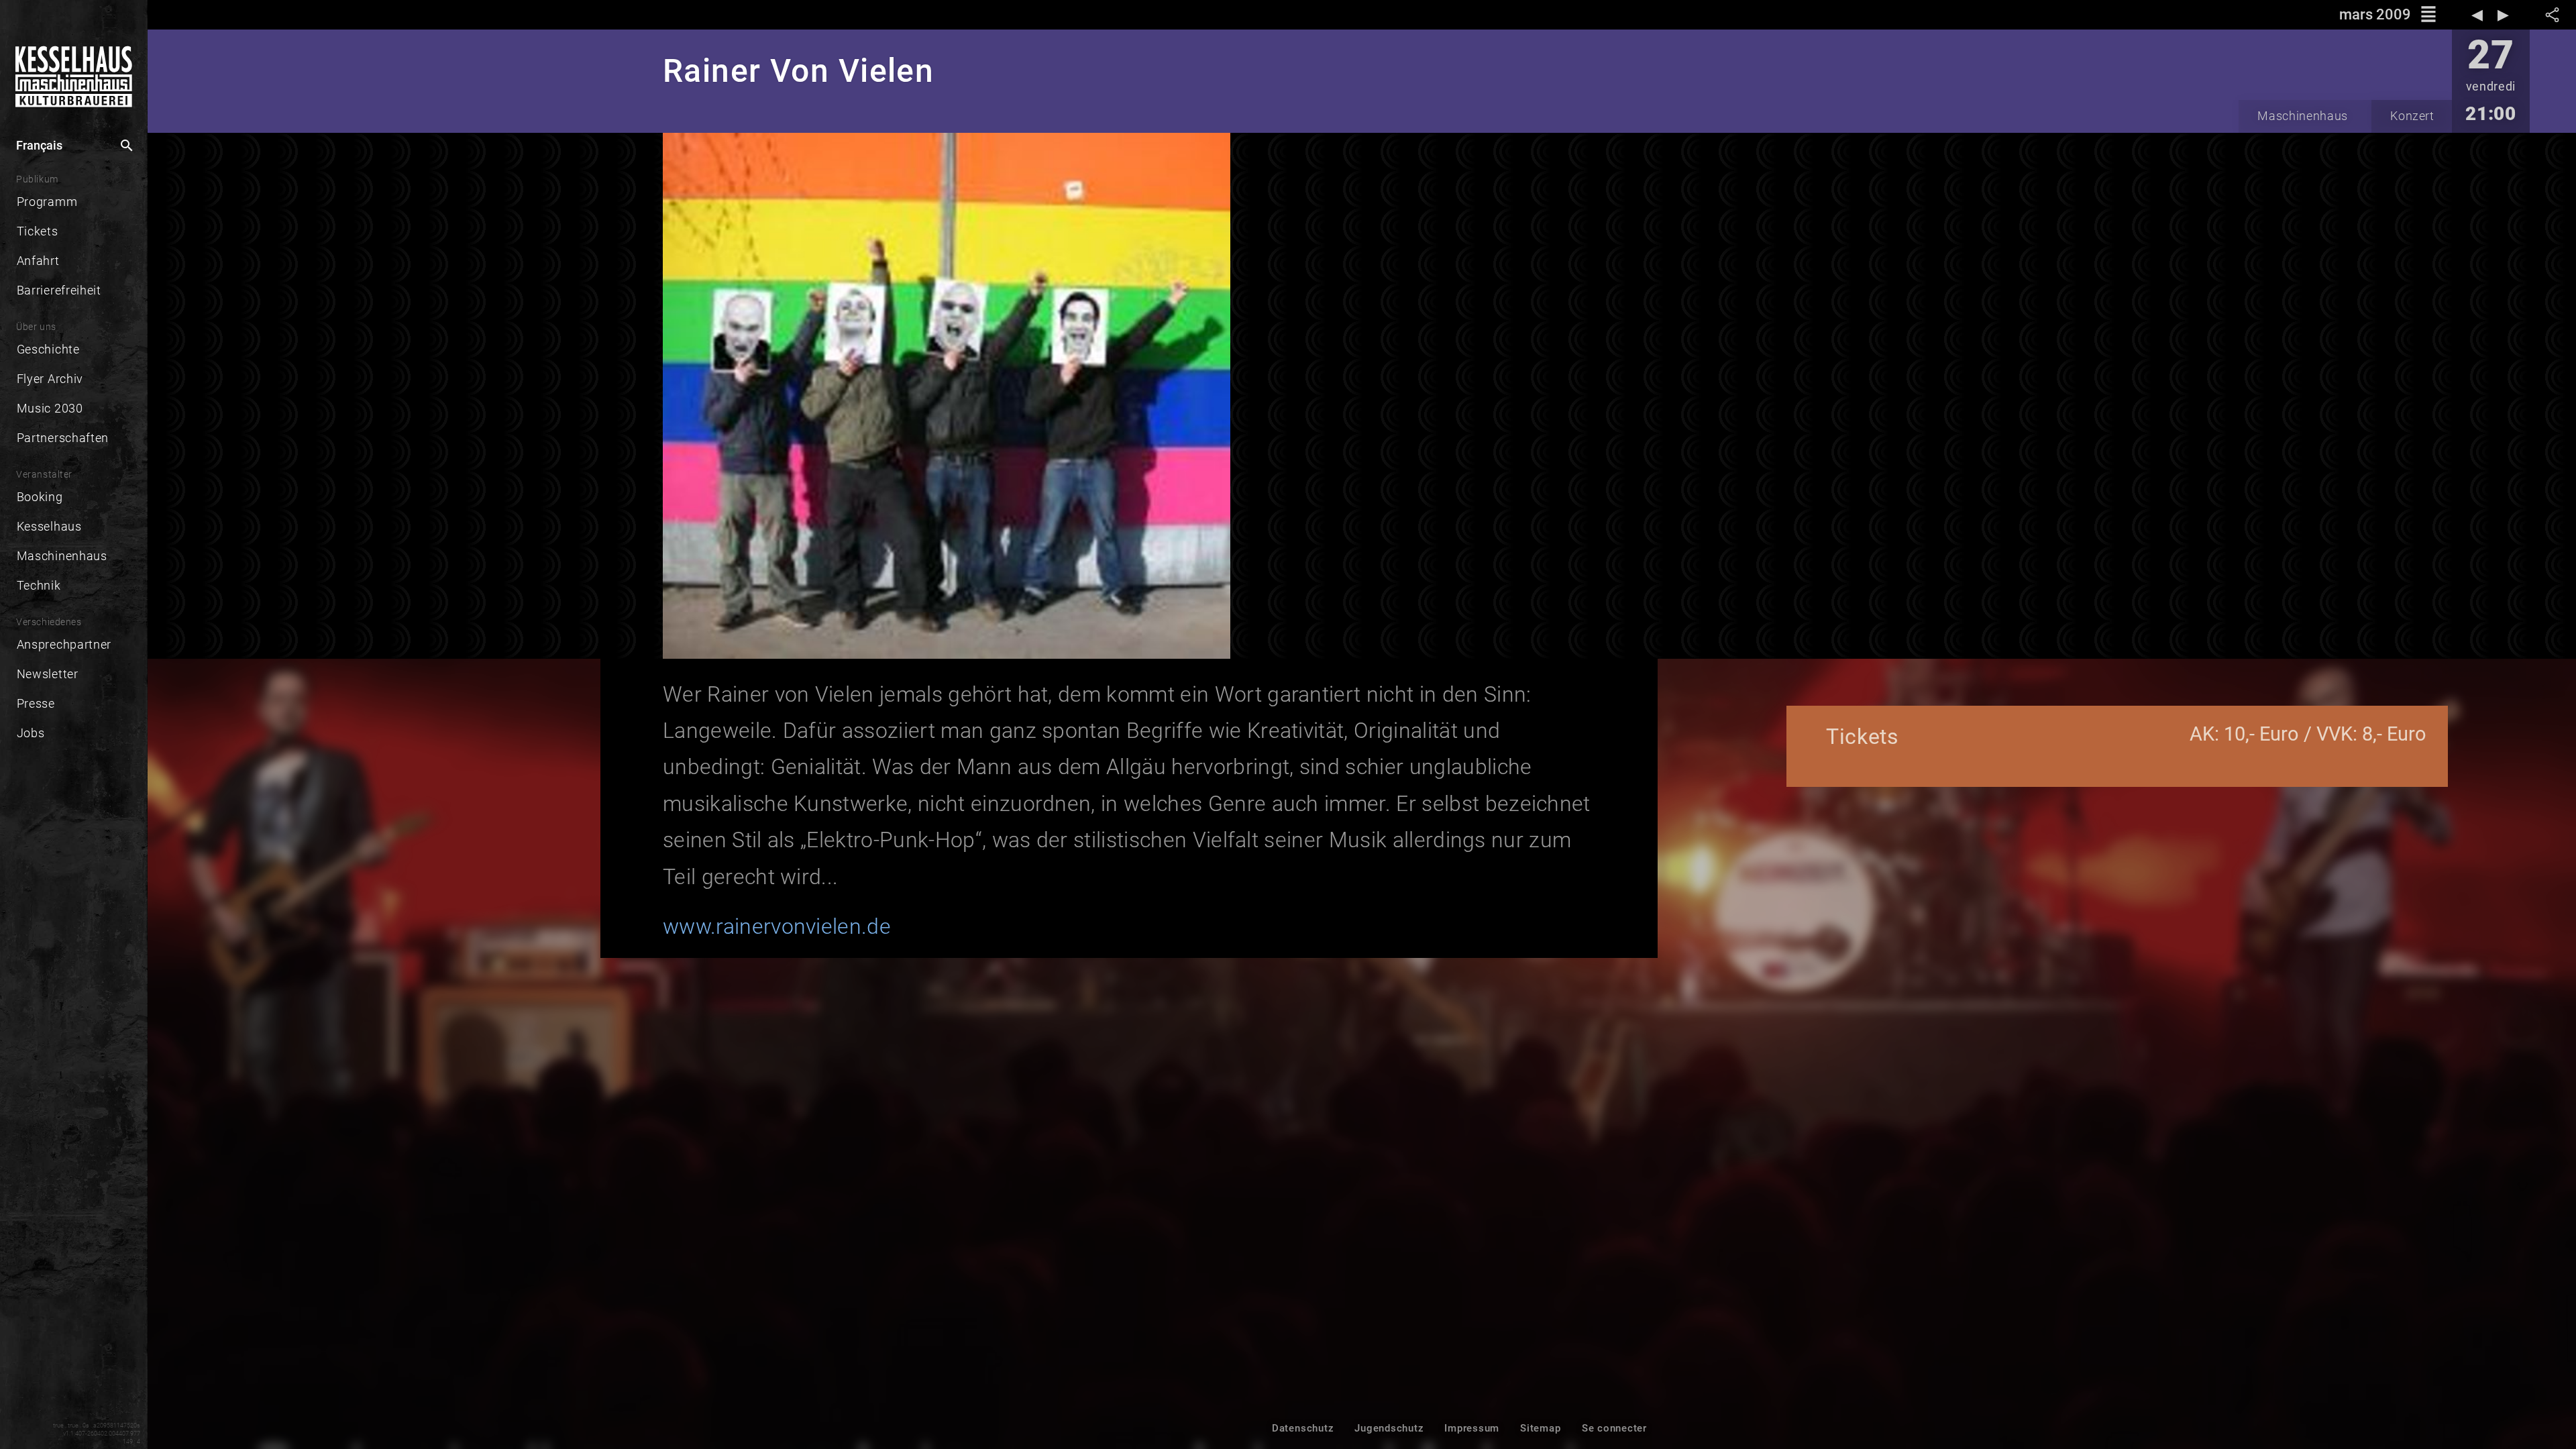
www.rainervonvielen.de (777, 926)
